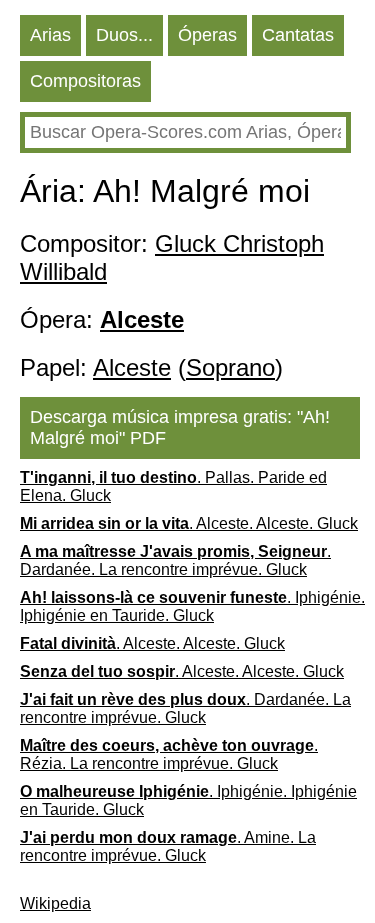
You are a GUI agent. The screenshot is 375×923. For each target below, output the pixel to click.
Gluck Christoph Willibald (172, 257)
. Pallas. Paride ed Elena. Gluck (173, 486)
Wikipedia (55, 903)
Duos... (124, 35)
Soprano (230, 367)
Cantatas (298, 35)
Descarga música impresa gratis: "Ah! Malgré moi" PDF (180, 427)
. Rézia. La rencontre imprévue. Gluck (169, 754)
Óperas (207, 35)
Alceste (132, 367)
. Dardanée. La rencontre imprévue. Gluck (175, 560)
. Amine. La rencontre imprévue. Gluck (168, 846)
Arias (50, 35)
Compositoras (85, 81)
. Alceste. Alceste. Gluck (189, 523)
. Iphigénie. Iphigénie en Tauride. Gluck (192, 606)
